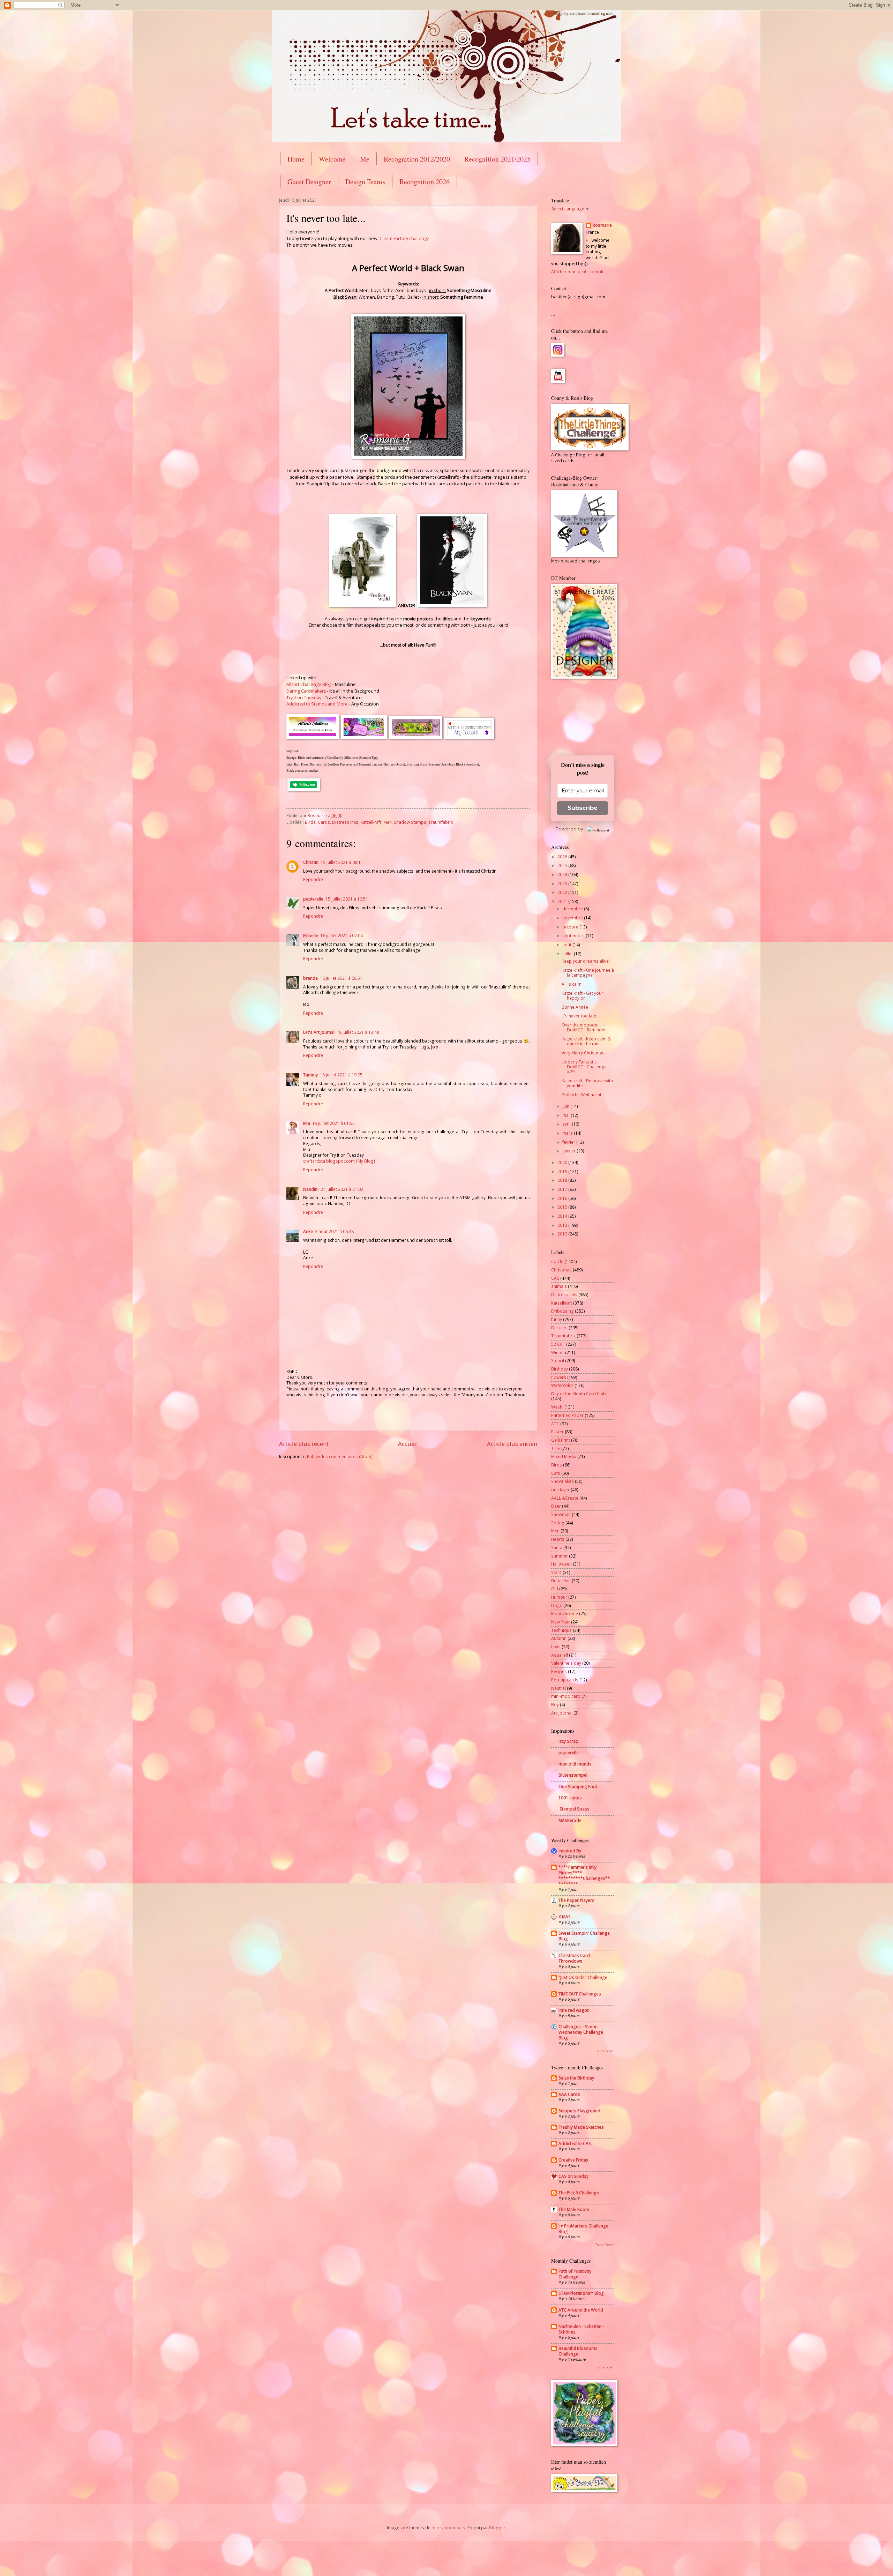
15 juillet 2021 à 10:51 (347, 899)
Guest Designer (309, 182)
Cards (324, 822)
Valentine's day (566, 1663)
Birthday (560, 1369)
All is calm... (573, 984)
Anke (308, 1231)
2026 (563, 857)
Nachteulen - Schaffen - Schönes (581, 2329)
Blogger (497, 2528)
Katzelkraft (371, 822)
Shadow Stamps (410, 822)
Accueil (408, 1444)
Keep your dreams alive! (586, 961)
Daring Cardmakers (306, 691)
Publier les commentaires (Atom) (340, 1457)
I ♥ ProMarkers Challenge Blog (583, 2229)
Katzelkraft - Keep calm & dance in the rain (586, 1041)
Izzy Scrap (568, 1741)
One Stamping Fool (578, 1787)
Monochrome (565, 1614)
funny (557, 1319)
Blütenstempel (573, 1775)
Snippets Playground (579, 2111)
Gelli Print (561, 1440)
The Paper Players (576, 1900)
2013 (563, 1225)
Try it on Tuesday (304, 698)
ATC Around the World (581, 2310)
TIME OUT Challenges (580, 1994)
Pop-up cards (565, 1680)
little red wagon (574, 2010)
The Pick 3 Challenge (579, 2193)
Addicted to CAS (575, 2144)
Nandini (311, 1189)
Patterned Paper (567, 1415)
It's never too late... (580, 1016)
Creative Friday (573, 2160)
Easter (557, 1432)
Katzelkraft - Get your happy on (582, 996)
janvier (569, 1151)
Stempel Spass (574, 1809)
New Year (561, 1622)
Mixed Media (564, 1457)
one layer (560, 1490)
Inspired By (570, 1851)
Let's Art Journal (319, 1032)
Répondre (313, 879)
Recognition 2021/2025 (497, 159)
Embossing (562, 1311)
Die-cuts (559, 1328)
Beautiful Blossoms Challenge (578, 2351)
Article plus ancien (512, 1444)
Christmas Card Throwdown (574, 1958)
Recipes (559, 1671)
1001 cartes (570, 1798)
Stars (556, 1572)
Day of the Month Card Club (579, 1394)
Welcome (332, 159)
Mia (307, 1123)
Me (365, 159)
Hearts (558, 1539)
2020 (563, 1162)
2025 (563, 865)
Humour (559, 1597)
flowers (559, 1377)
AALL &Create (565, 1498)
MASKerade (570, 1820)
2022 (563, 892)
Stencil (558, 1361)
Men (388, 822)
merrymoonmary (448, 2528)
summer (560, 1556)
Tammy (310, 1075)
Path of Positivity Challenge (575, 2274)
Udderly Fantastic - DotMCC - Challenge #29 (584, 1067)
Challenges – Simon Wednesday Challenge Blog (581, 2032)
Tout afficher (605, 2051)
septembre (574, 936)
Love (556, 1647)
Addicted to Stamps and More (317, 704)
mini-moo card (566, 1696)
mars (568, 1133)
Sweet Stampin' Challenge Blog (584, 1936)
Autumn (559, 1638)
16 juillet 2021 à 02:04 (342, 936)
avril (567, 1124)
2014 (563, 1216)
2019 (563, 1171)
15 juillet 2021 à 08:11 (342, 862)
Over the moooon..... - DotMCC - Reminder (584, 1027)
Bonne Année (575, 1007)
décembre (573, 909)
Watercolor (562, 1385)
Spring (558, 1523)
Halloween (561, 1564)
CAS (555, 1278)
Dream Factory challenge (404, 238)
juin (566, 1106)
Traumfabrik (441, 822)
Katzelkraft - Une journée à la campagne (588, 973)
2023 (563, 884)
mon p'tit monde (575, 1764)
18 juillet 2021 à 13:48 (358, 1032)
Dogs (557, 1606)
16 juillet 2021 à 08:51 (341, 978)
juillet (568, 954)
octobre (571, 927)
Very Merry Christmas (583, 1053)
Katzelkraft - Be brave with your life (587, 1083)
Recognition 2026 (425, 182)
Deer (556, 1506)
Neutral (558, 1688)
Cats (556, 1473)
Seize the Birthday (576, 2078)
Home (296, 159)
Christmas (561, 1270)
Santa (557, 1548)
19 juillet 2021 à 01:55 (333, 1123)
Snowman (561, 1514)
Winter (558, 1353)
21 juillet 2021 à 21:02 (342, 1189)
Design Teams (365, 182)
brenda (310, 978)
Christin (311, 862)
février (569, 1142)
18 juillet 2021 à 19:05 (341, 1075)
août (567, 945)
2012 (563, 1234)
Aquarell (560, 1655)
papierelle (313, 899)
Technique (561, 1630)
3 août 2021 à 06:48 (334, 1231)
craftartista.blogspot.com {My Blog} (339, 1161)
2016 (563, 1198)
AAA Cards (569, 2094)
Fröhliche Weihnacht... (583, 1095)
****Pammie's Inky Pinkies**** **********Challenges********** (584, 1876)
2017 (563, 1189)
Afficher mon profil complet (579, 272)
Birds (310, 822)
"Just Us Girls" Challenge (583, 1977)
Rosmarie (602, 225)
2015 (563, 1207)
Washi (557, 1407)
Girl (555, 1589)
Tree (556, 1448)
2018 (563, 1180)
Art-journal (562, 1713)
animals (559, 1286)
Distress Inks (345, 822)
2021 (563, 901)
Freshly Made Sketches (581, 2127)
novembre (573, 918)
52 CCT (558, 1344)
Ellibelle (311, 936)
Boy (555, 1705)
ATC (555, 1424)
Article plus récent (304, 1444)
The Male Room (574, 2209)
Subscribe (583, 808)
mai (566, 1115)
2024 (563, 875)
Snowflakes (562, 1481)
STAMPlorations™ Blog (581, 2293)
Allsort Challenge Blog (309, 684)
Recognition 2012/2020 (417, 159)
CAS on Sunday (573, 2176)
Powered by (569, 829)
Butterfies (561, 1581)
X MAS (565, 1917)
